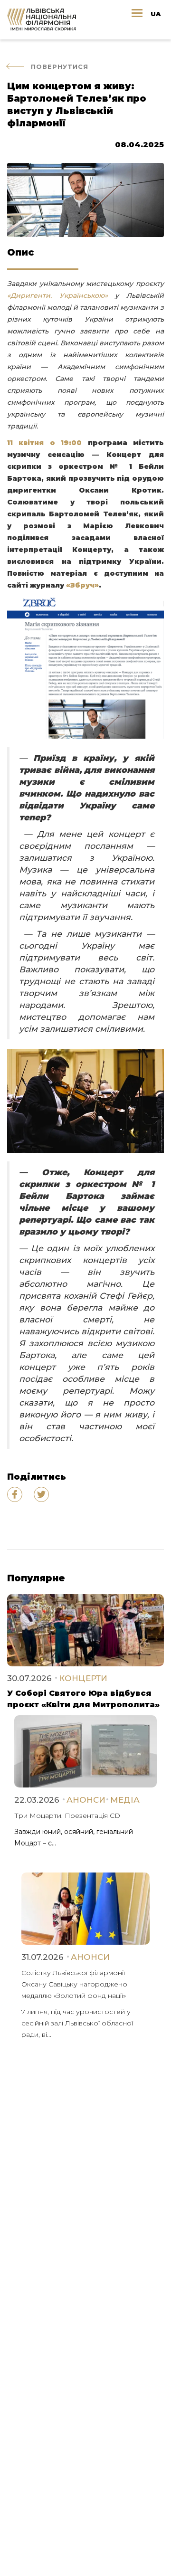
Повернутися (60, 67)
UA (156, 14)
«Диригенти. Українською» (57, 295)
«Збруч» (82, 585)
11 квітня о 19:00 (44, 443)
